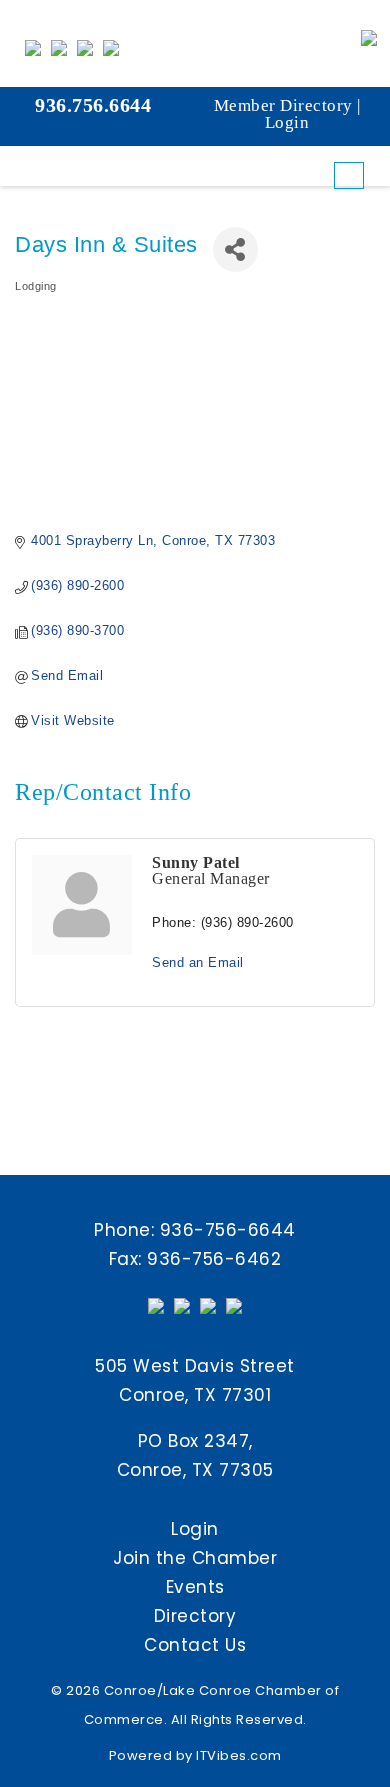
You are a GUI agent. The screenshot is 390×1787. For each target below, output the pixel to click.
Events (195, 1587)
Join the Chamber (195, 1558)
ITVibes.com (239, 1755)
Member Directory (283, 105)
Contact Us (195, 1645)
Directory (195, 1616)
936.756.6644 (93, 105)
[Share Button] (235, 249)
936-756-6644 (228, 1230)
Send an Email (198, 962)
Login (287, 122)
